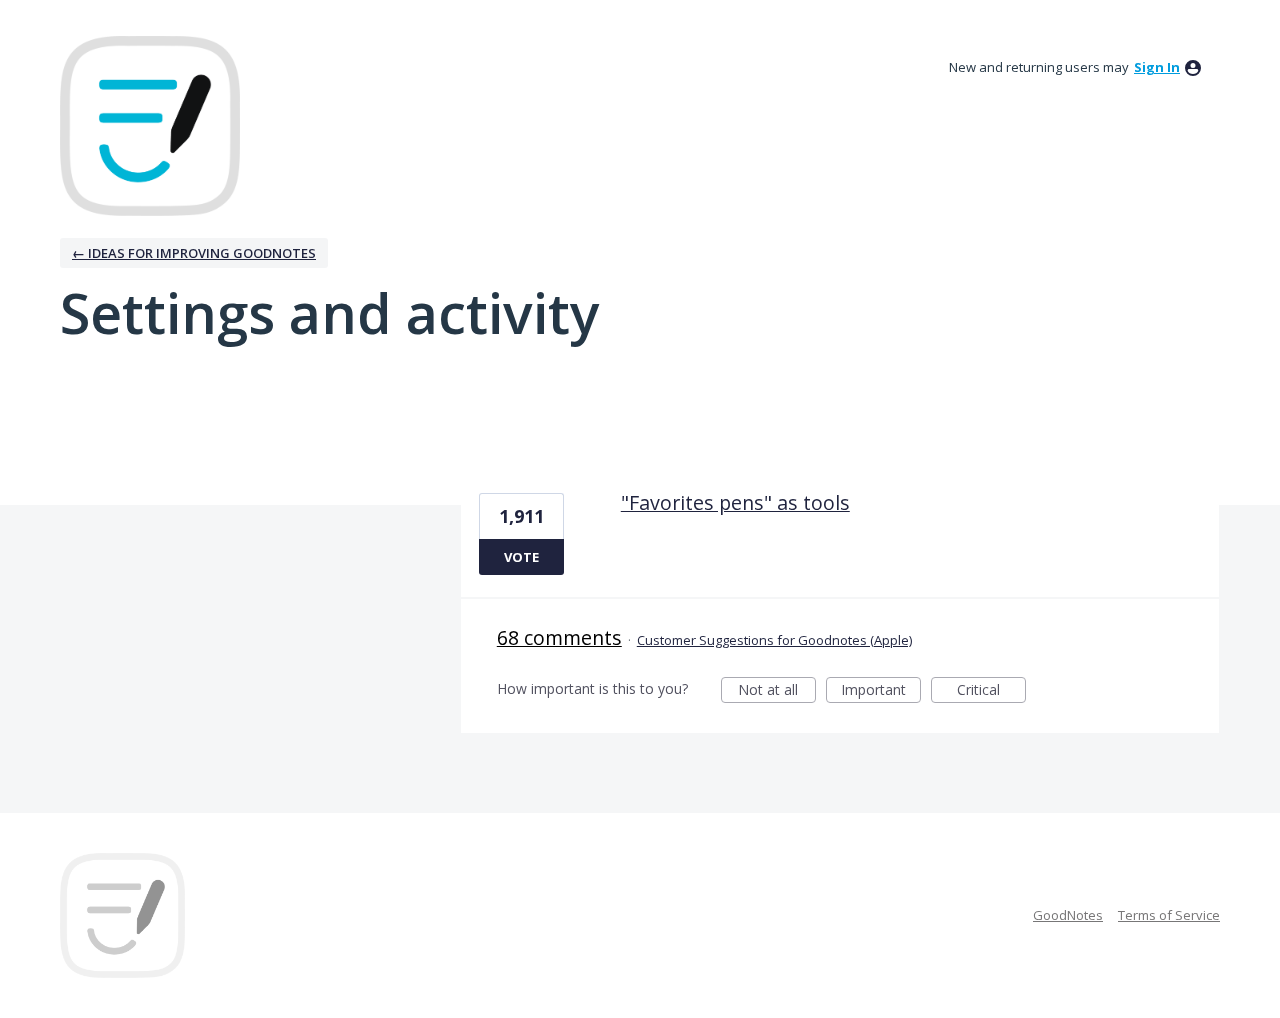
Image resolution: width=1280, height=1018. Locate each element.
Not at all (777, 691)
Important (881, 691)
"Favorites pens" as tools (735, 502)
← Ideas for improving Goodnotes (194, 253)
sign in (1157, 67)
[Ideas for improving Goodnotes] (150, 126)
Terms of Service (1169, 915)
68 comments (559, 637)
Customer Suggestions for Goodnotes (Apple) (774, 640)
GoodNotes (1068, 915)
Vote (521, 557)
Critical (991, 691)
